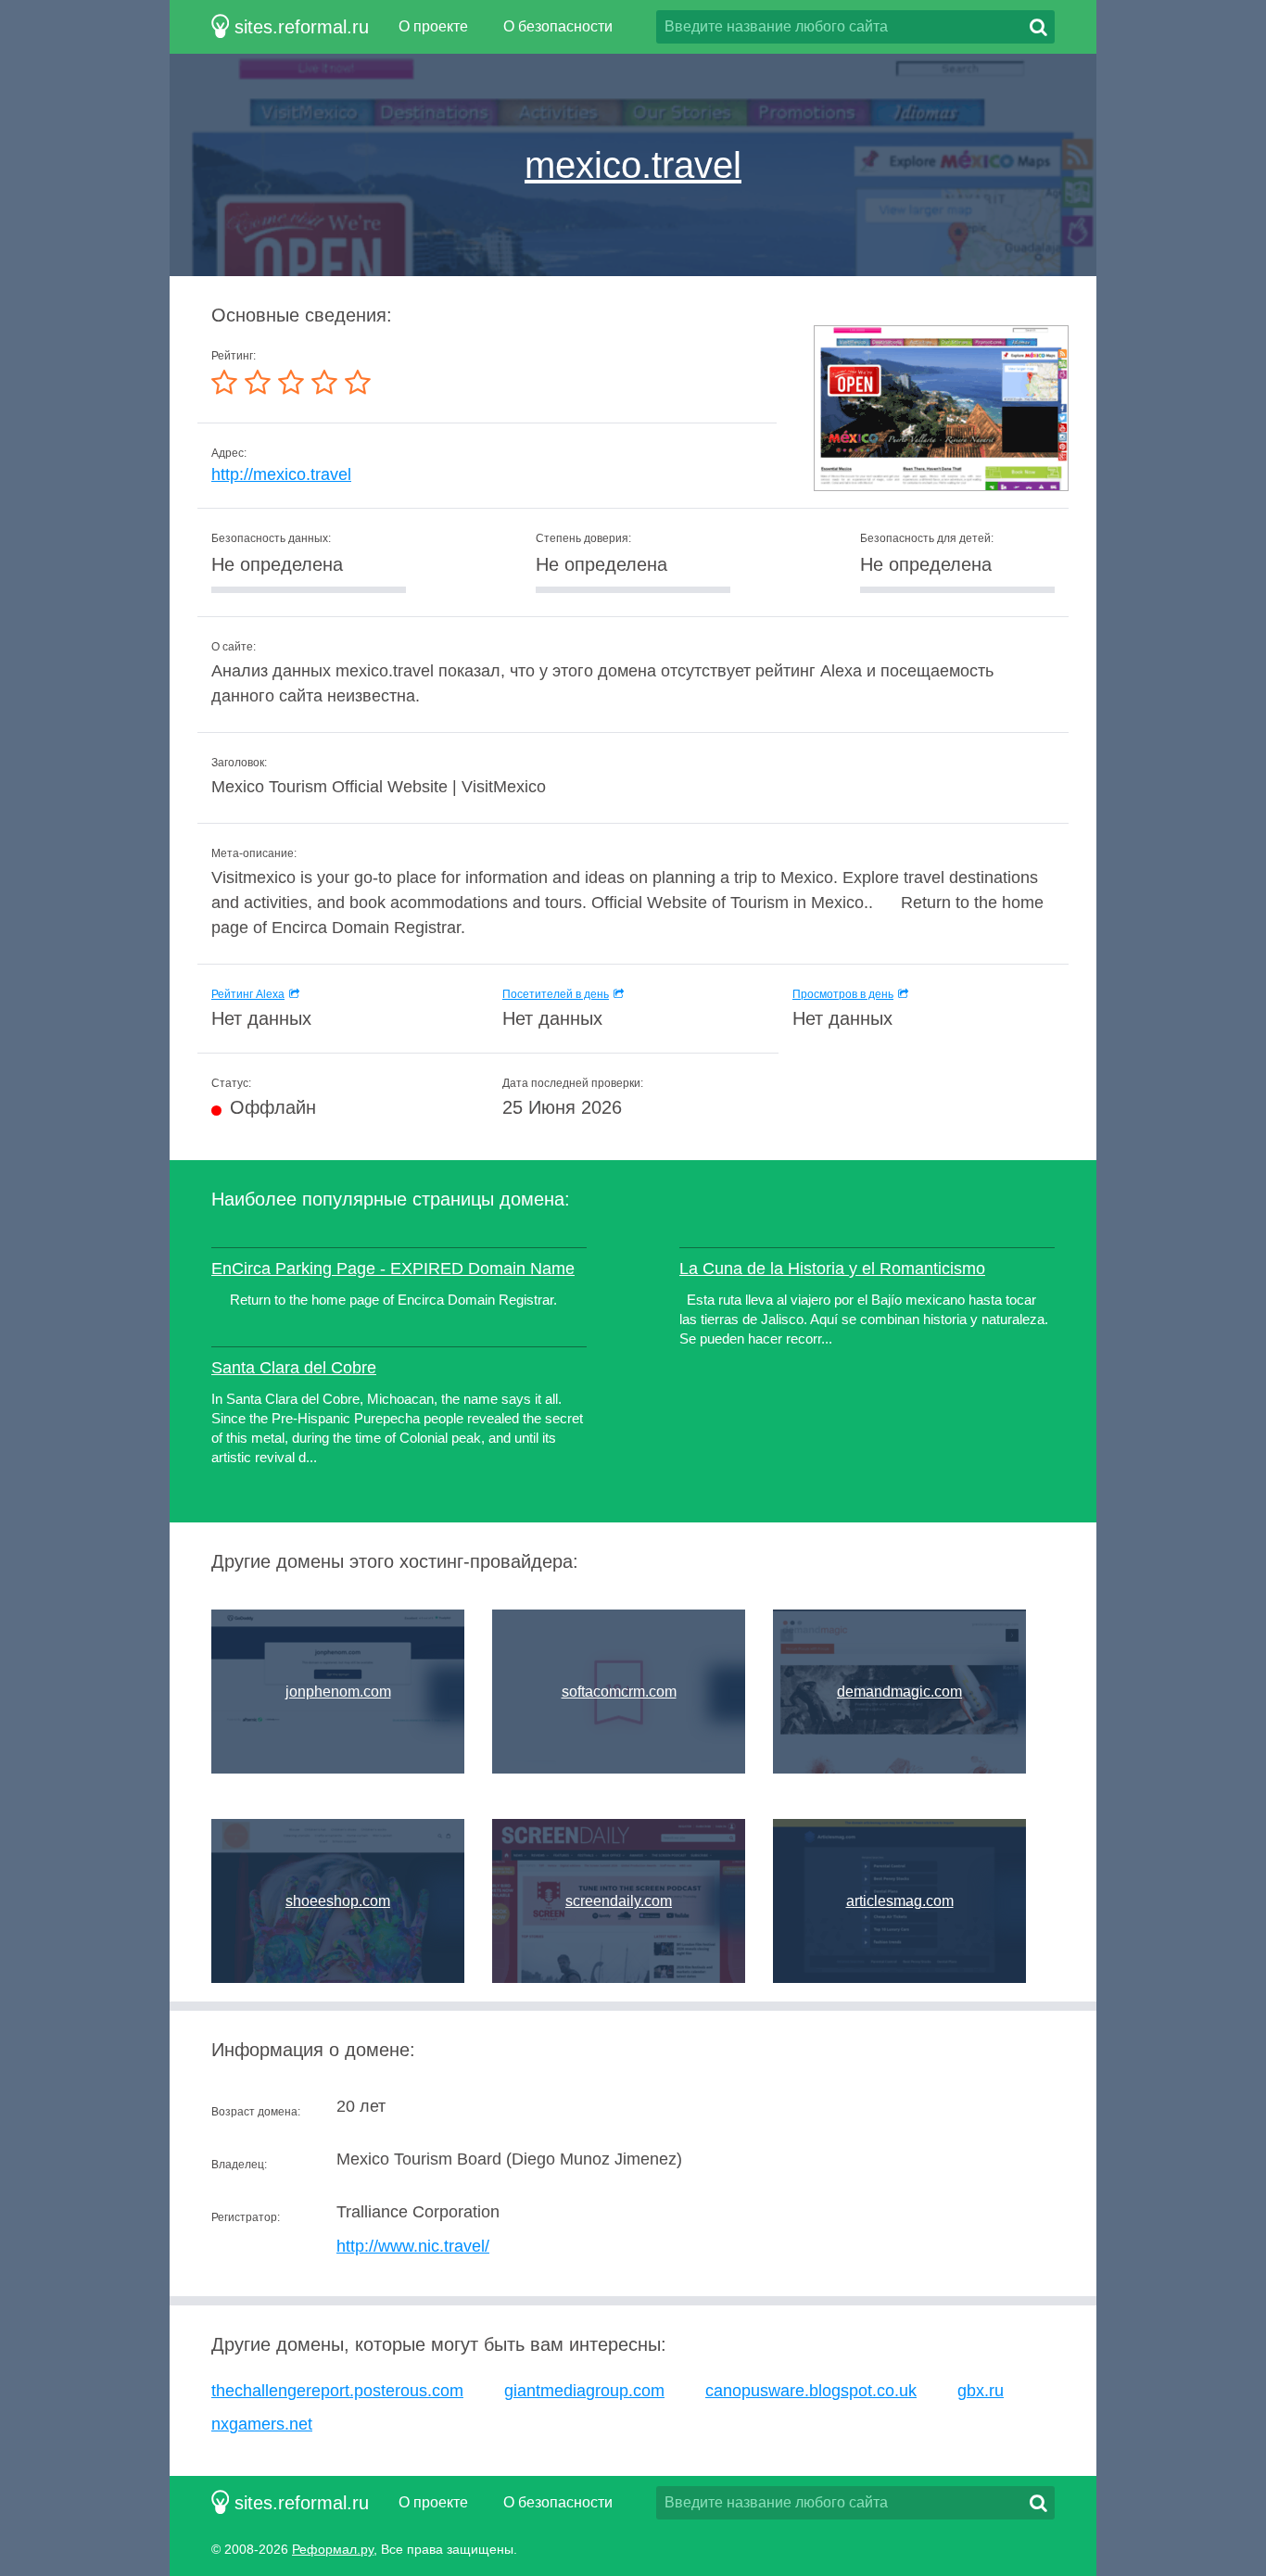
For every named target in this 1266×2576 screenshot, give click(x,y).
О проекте (433, 26)
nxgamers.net (262, 2424)
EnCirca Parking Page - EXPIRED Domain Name (393, 1269)
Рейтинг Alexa (248, 994)
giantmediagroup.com (584, 2391)
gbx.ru (981, 2391)
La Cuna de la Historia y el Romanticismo (832, 1269)
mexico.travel (633, 165)
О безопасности (558, 26)
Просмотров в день (843, 994)
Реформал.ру (333, 2549)
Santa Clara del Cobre (294, 1368)
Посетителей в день (556, 994)
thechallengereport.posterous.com (337, 2391)
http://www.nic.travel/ (413, 2246)
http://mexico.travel (281, 474)
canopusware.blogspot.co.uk (811, 2391)
